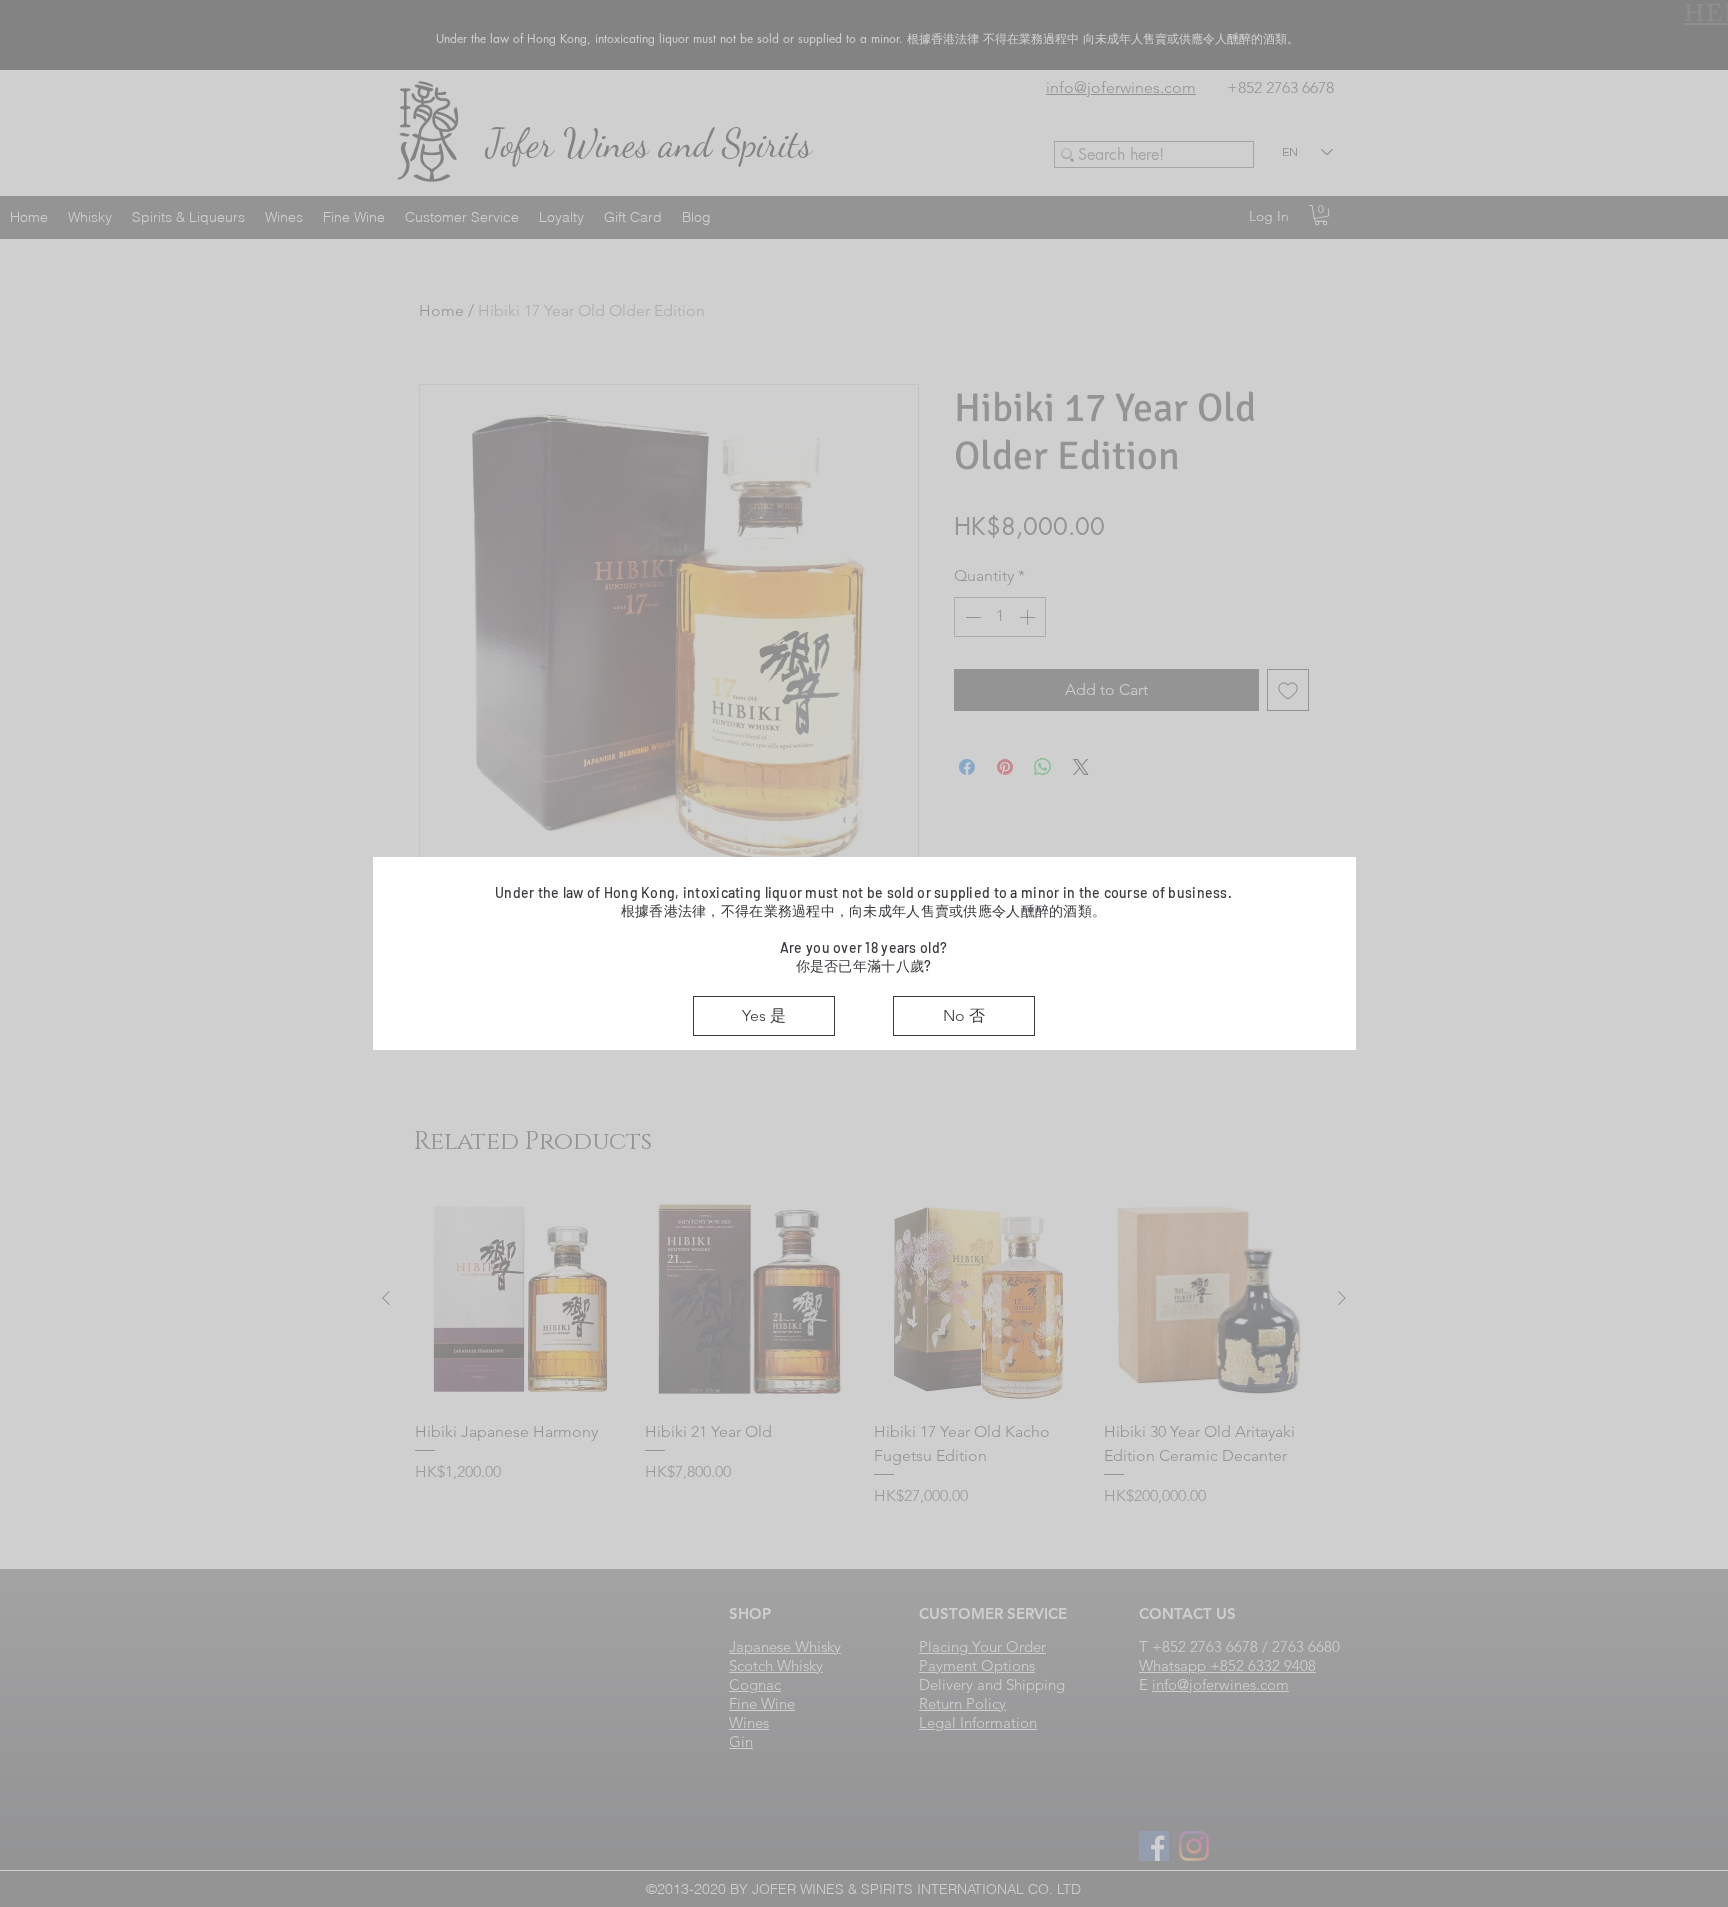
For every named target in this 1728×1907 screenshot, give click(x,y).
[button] (764, 1016)
